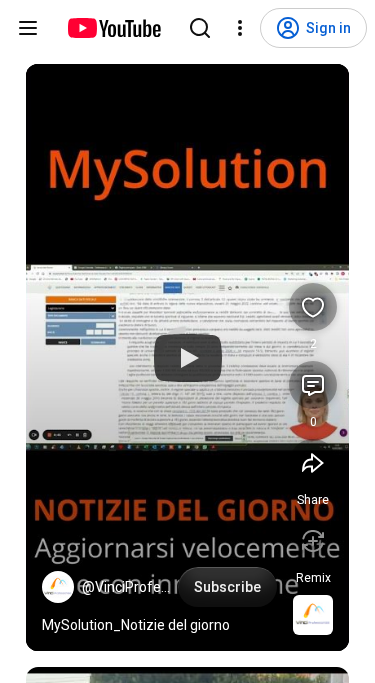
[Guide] (28, 28)
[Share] (313, 463)
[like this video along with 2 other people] (313, 307)
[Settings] (240, 28)
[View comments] (313, 385)
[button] (58, 587)
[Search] (200, 28)
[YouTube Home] (113, 28)
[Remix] (313, 541)
